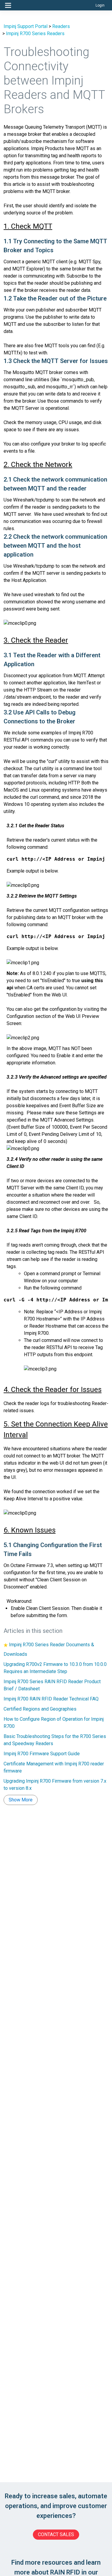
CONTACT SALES (56, 2534)
